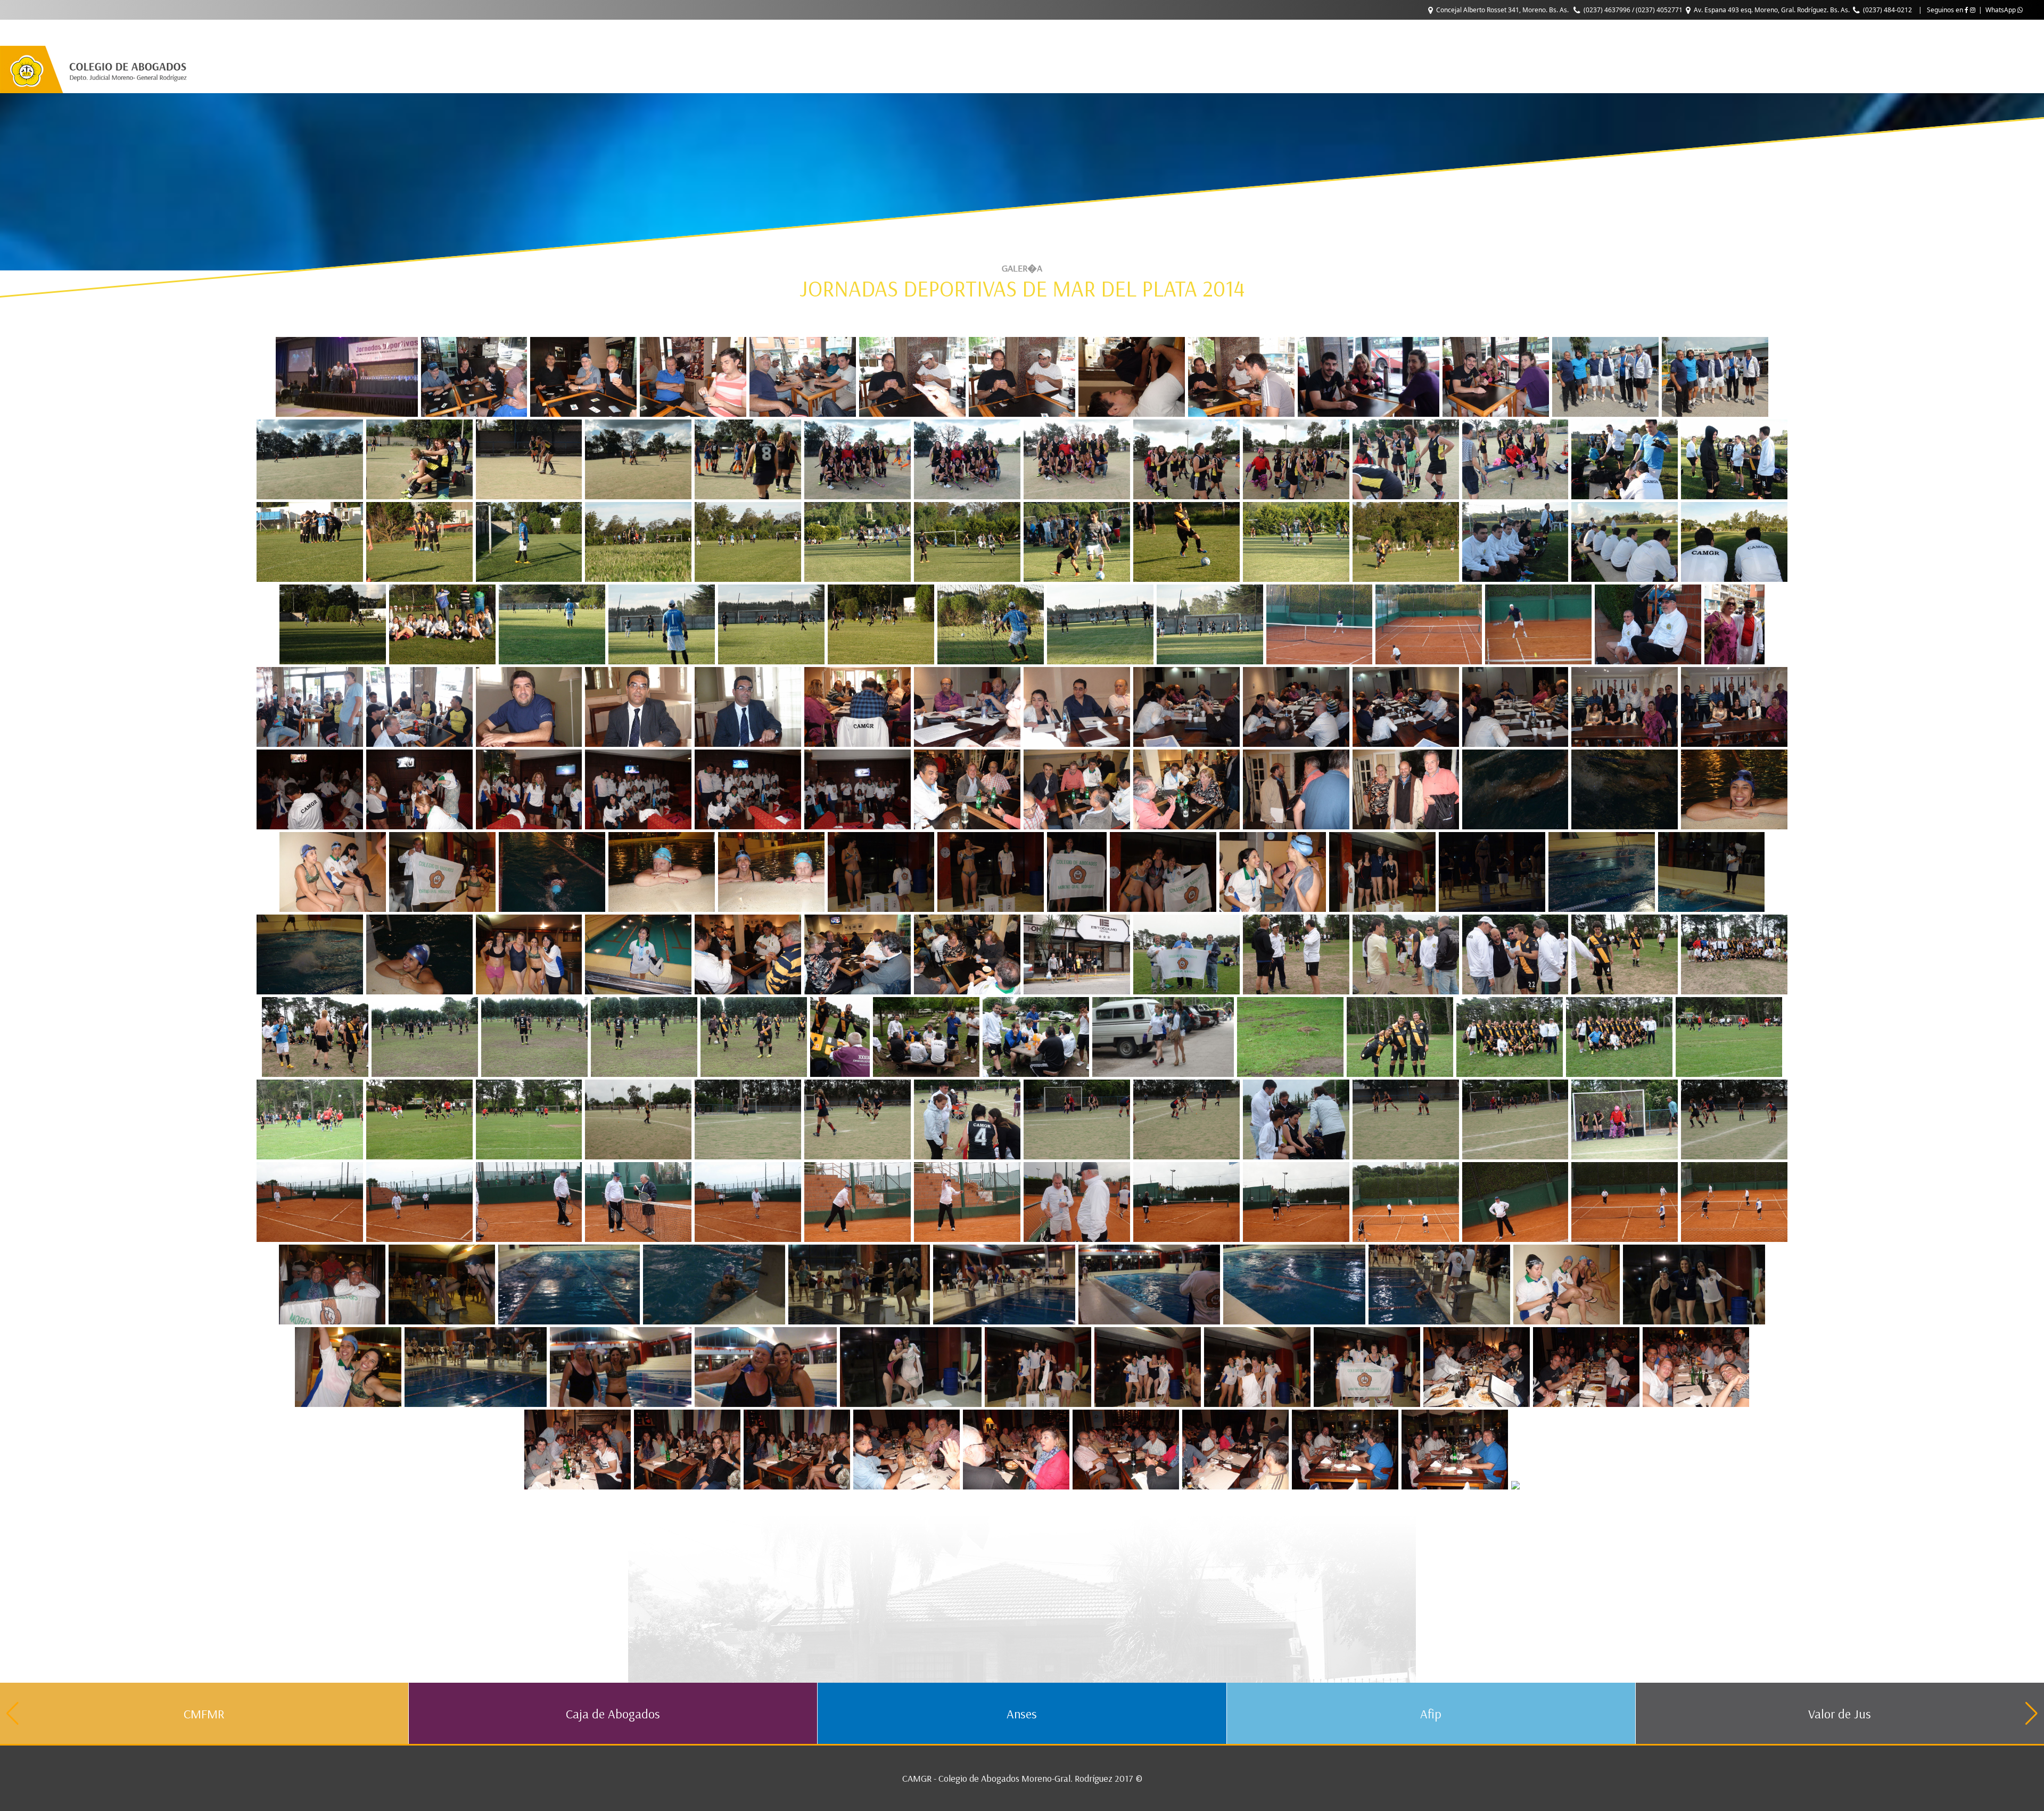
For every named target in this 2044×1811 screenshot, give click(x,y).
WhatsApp (2001, 10)
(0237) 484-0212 (1888, 10)
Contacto (377, 33)
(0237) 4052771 (1659, 10)
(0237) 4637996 (1607, 10)
